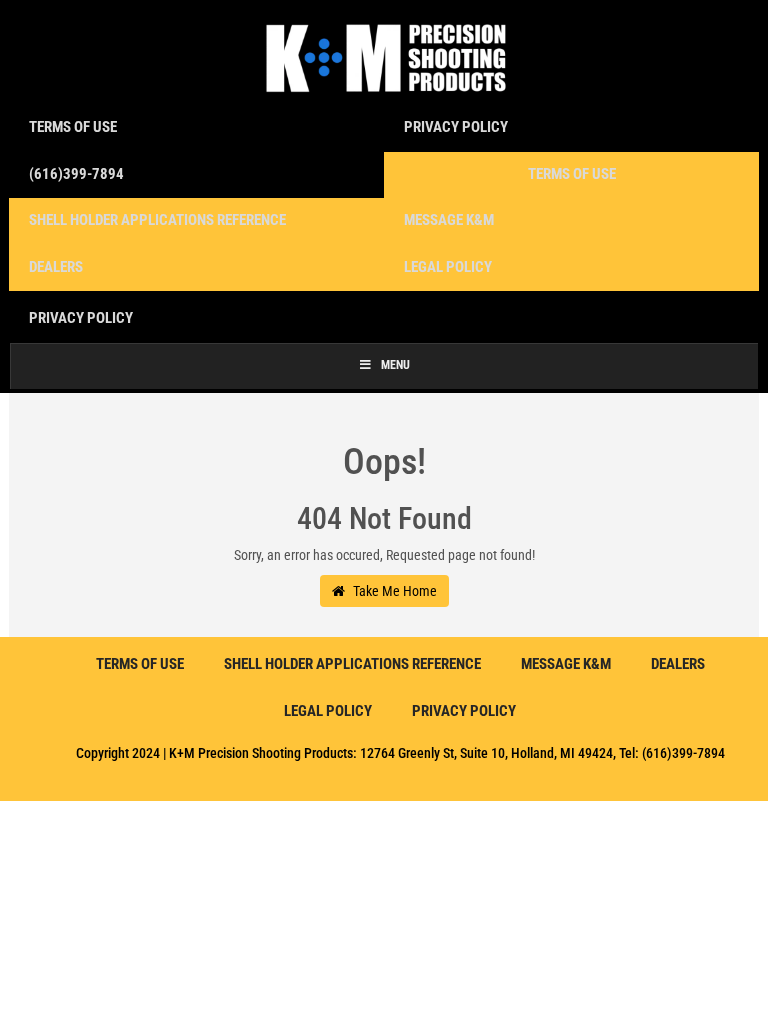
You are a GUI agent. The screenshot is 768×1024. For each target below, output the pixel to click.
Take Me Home (393, 591)
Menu (395, 365)
